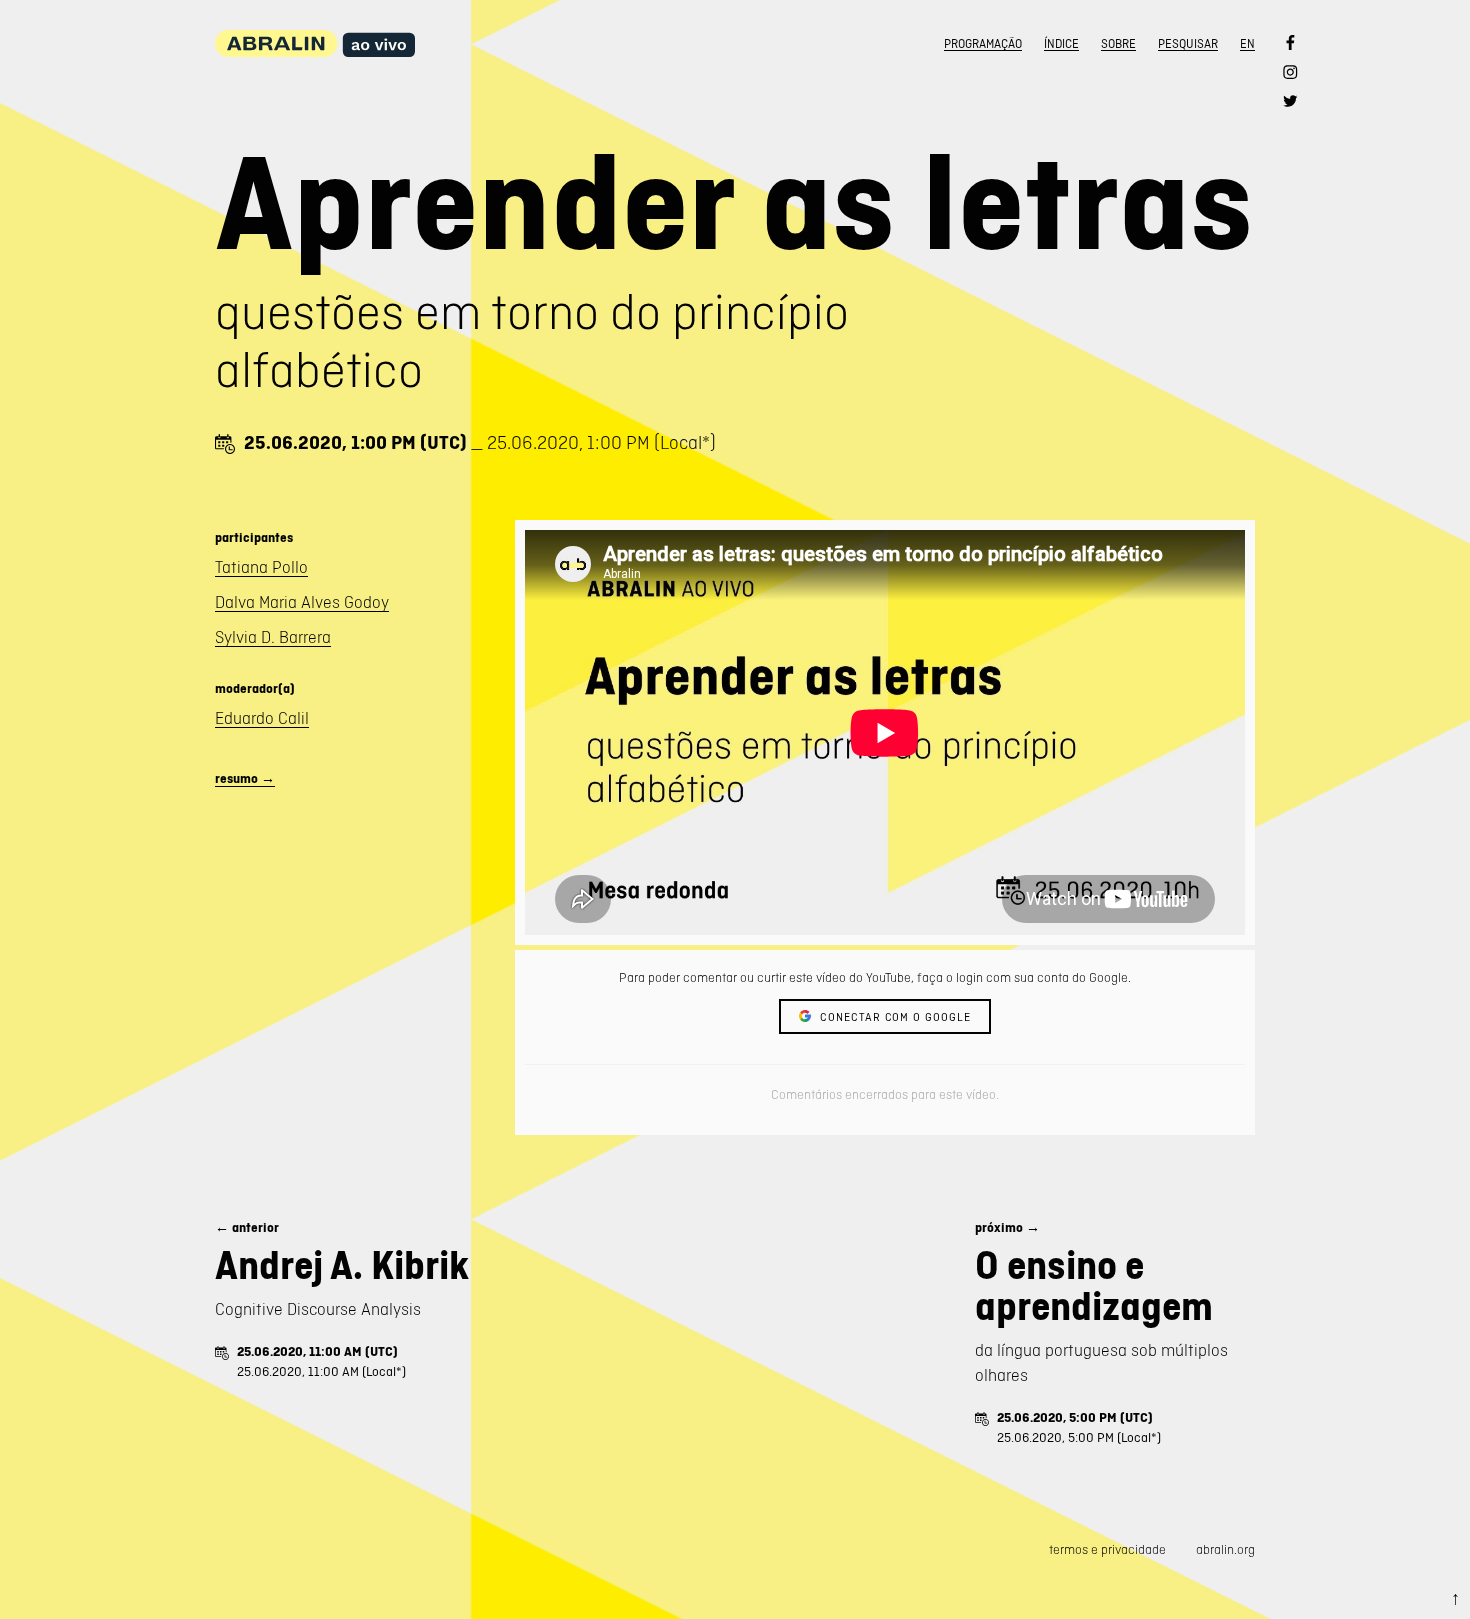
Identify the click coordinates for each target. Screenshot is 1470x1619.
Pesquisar (1188, 44)
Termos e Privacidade (1107, 1549)
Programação (983, 44)
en (1247, 44)
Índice (1061, 44)
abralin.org (1225, 1549)
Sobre (1118, 44)
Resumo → (245, 778)
